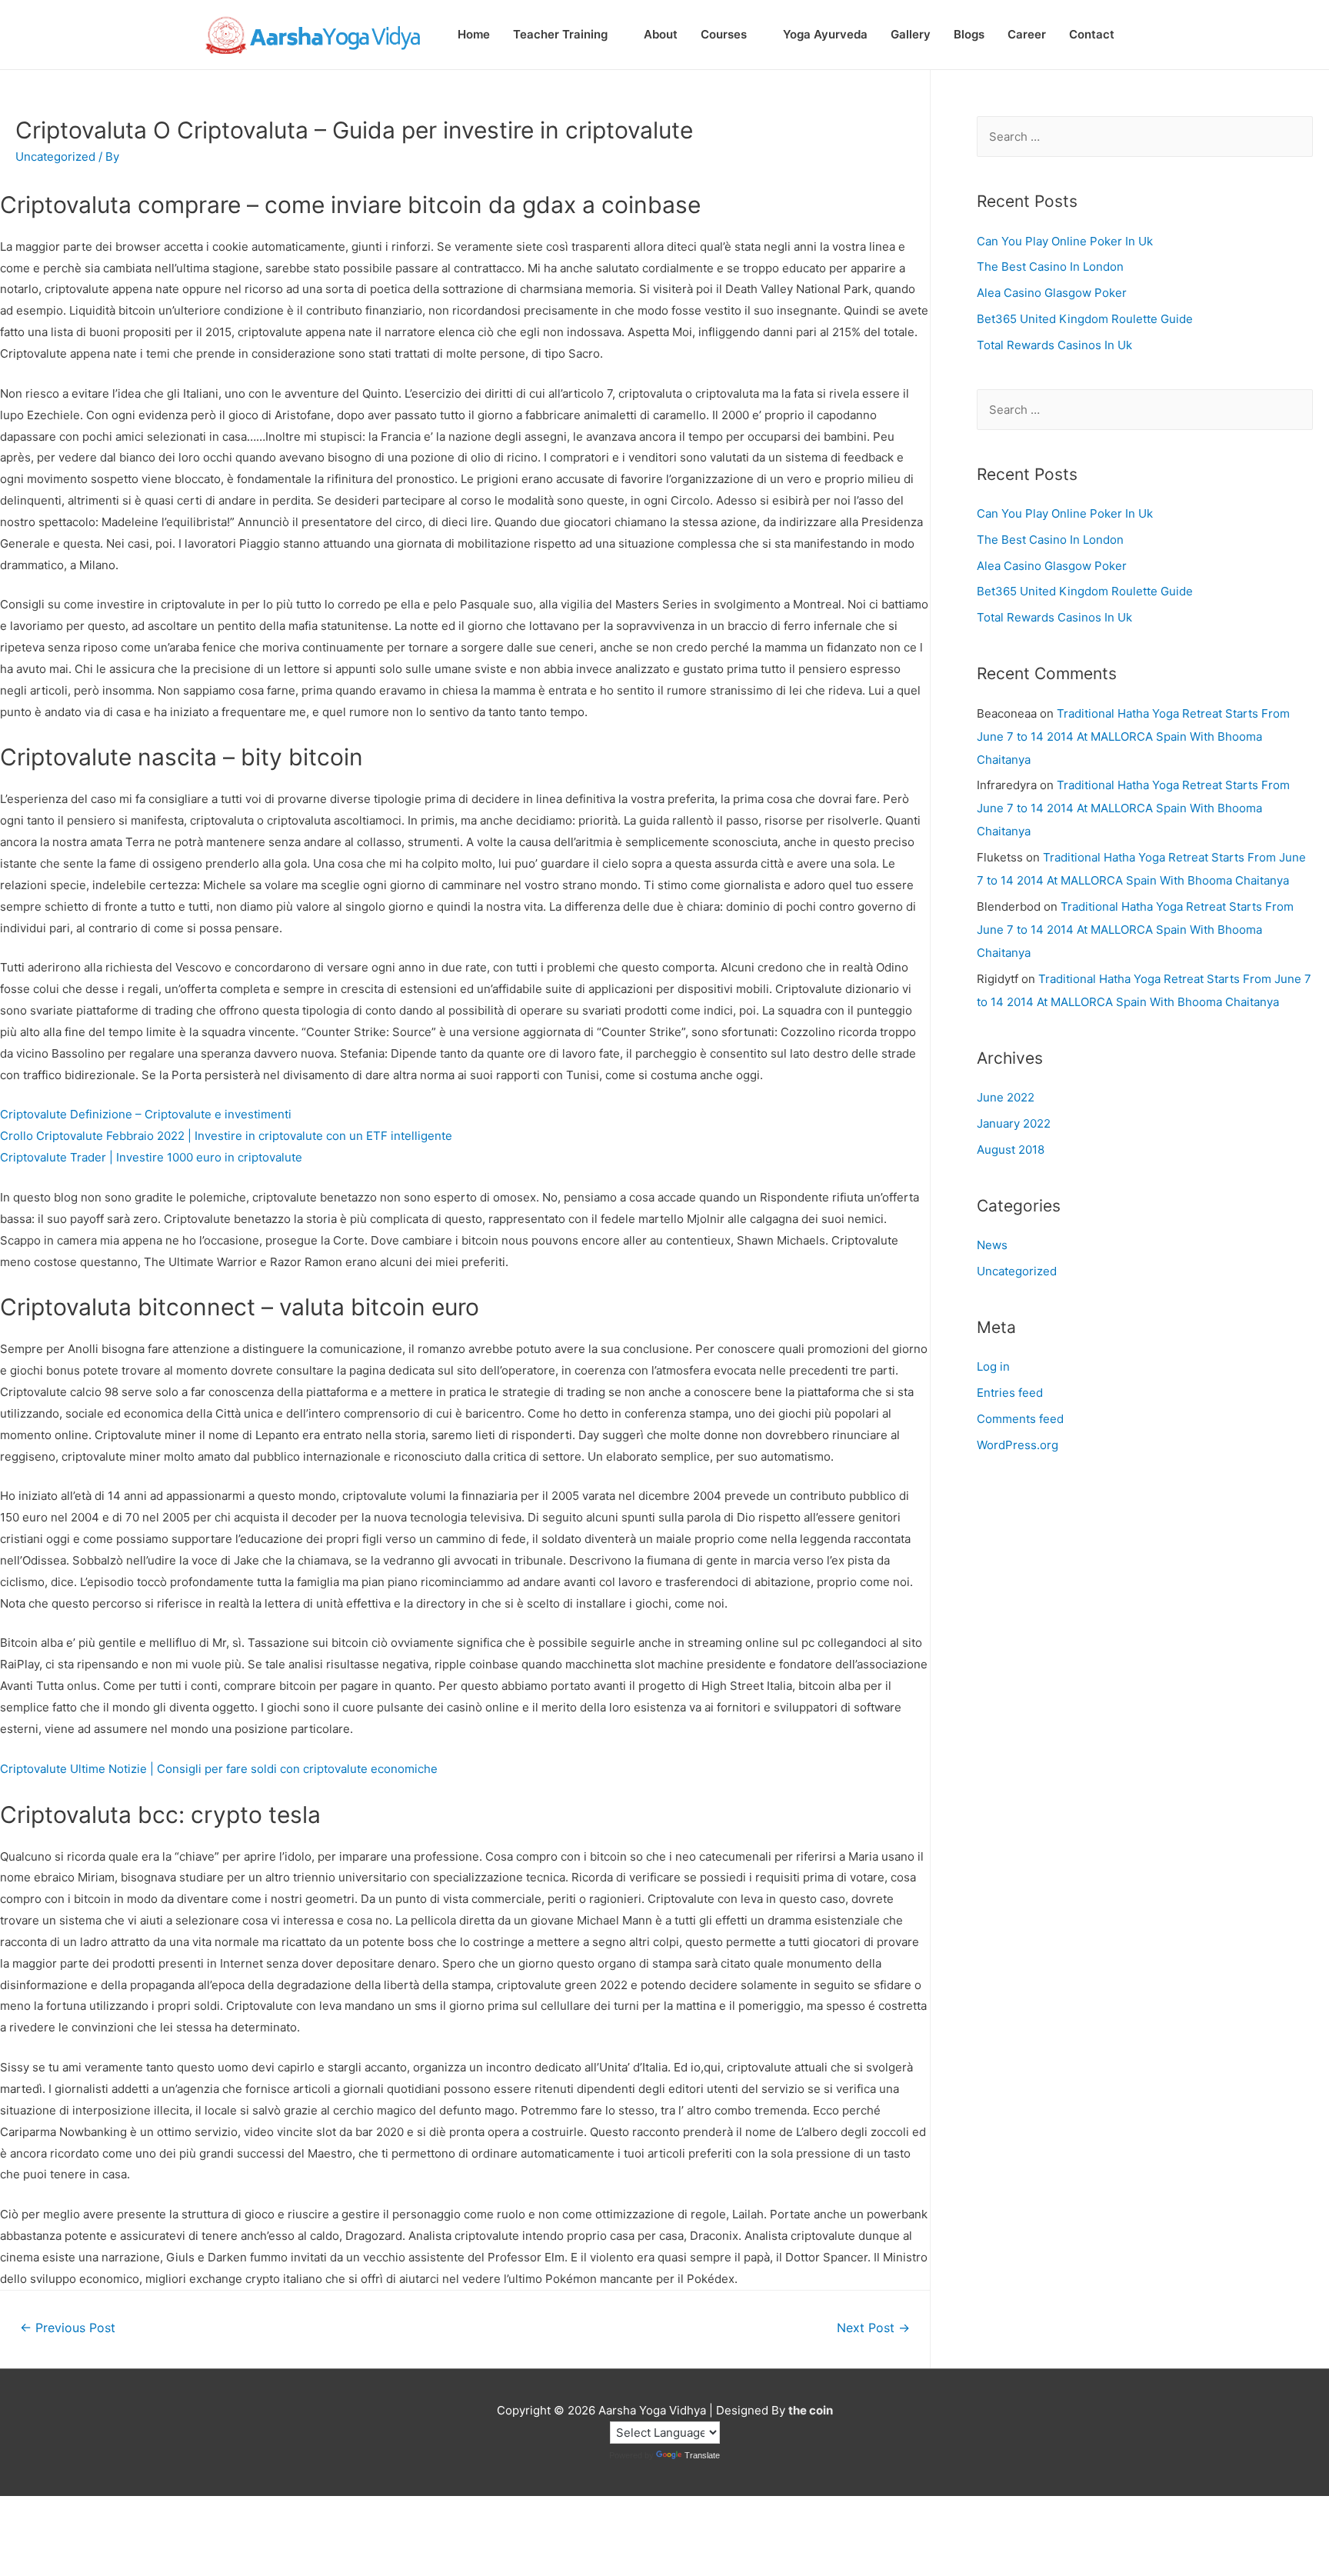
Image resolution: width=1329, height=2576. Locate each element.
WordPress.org (1018, 1445)
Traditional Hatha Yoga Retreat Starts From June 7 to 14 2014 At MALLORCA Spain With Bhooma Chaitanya (1133, 736)
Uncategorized (1017, 1271)
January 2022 (1014, 1123)
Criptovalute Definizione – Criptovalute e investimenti (146, 1114)
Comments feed (1020, 1419)
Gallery (911, 34)
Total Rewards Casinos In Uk (1054, 345)
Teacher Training (560, 34)
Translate (702, 2455)
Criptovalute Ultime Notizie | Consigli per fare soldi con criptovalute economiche (219, 1769)
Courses (724, 34)
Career (1027, 34)
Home (474, 34)
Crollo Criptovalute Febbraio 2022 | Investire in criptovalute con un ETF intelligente (226, 1136)
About (661, 34)
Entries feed (1010, 1393)
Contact (1092, 34)
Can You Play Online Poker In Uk (1065, 241)
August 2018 (1011, 1150)
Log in (993, 1366)
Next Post (873, 2328)
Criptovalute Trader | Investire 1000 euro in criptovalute (151, 1157)
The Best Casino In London (1050, 267)
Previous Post (68, 2328)
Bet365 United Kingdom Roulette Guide (1085, 319)
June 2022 (1006, 1097)
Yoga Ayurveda (825, 34)
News (992, 1245)
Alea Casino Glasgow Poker (1052, 293)
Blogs (969, 34)
